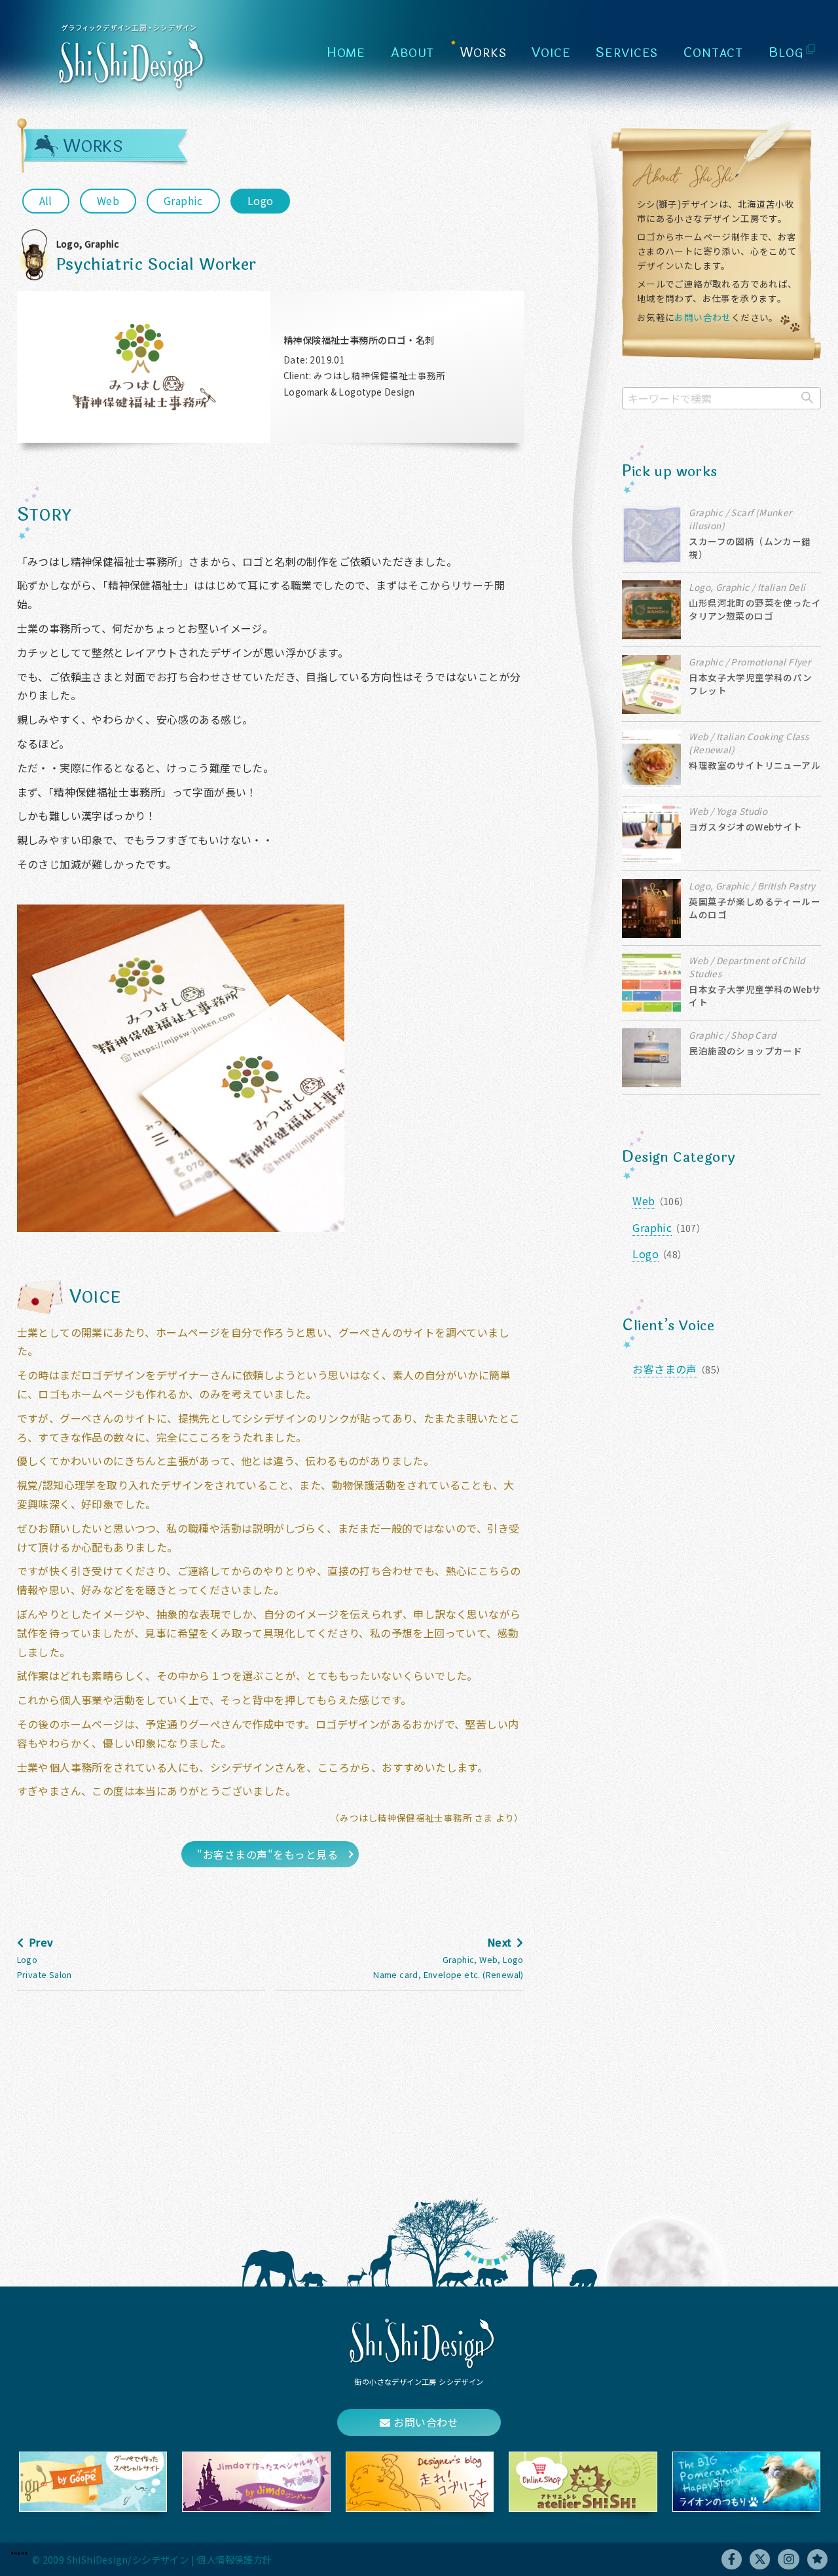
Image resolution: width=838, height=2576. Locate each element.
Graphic (183, 200)
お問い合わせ (702, 317)
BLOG (786, 53)
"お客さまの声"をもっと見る (267, 1854)
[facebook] (732, 2559)
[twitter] (760, 2559)
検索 (807, 398)
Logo (261, 200)
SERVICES (627, 53)
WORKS (483, 53)
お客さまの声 (665, 1369)
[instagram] (789, 2559)
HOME (346, 53)
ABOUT (412, 53)
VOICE (551, 53)
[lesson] (817, 2559)
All (46, 200)
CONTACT (713, 53)
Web (108, 200)
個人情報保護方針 (234, 2559)
